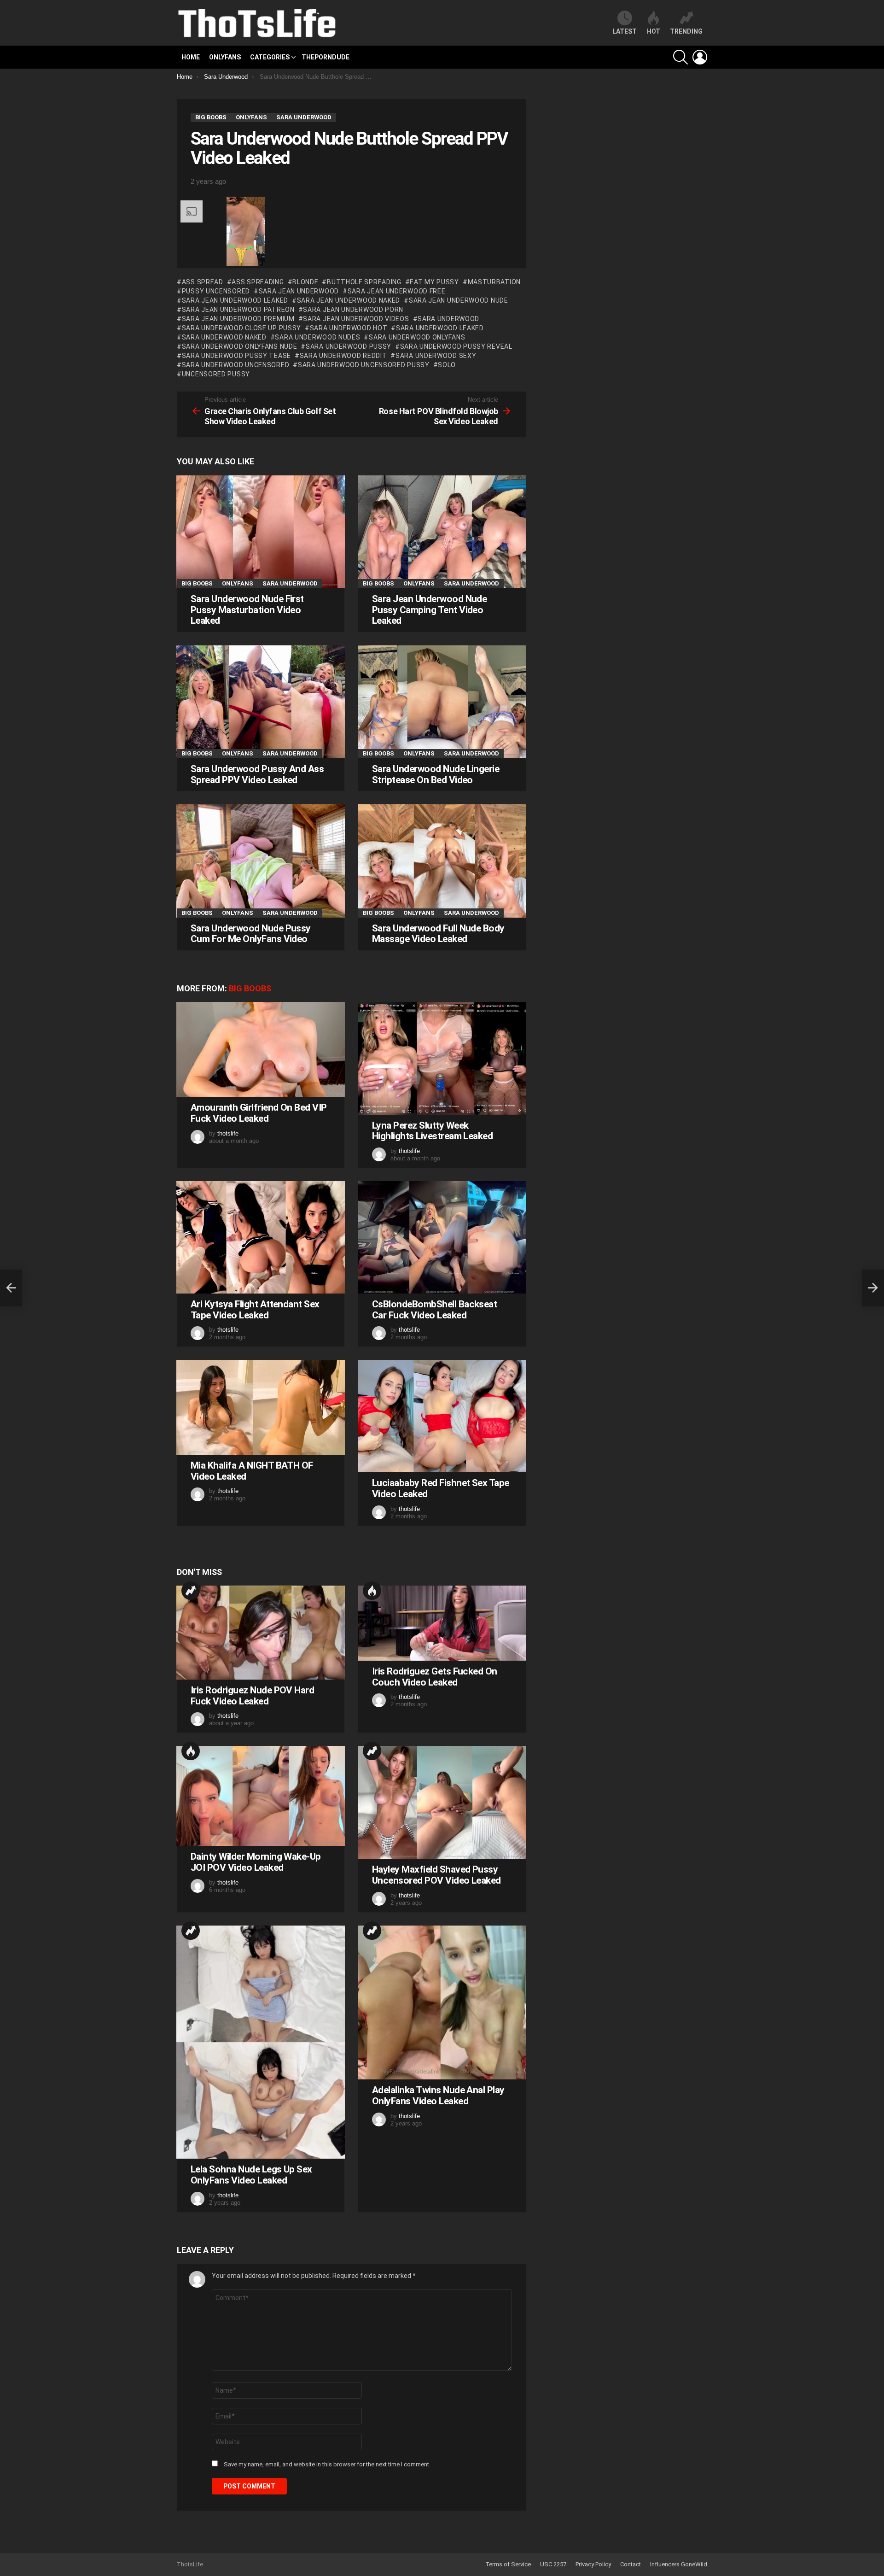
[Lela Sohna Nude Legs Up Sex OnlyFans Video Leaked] (261, 2042)
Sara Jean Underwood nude (459, 300)
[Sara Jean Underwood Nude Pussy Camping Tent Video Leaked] (442, 532)
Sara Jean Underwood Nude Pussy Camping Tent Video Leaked (429, 610)
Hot (372, 1591)
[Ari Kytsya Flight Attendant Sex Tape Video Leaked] (261, 1237)
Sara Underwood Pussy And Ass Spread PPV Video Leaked (257, 774)
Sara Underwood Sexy (436, 356)
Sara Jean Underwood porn (353, 310)
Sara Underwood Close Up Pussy (241, 328)
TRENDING (686, 31)
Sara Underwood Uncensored (236, 365)
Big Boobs (197, 583)
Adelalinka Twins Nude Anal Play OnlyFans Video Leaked (438, 2096)
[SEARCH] (680, 57)
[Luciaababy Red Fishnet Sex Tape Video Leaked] (442, 1416)
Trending (191, 1591)
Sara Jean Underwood (299, 291)
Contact (631, 2564)
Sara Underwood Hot (349, 328)
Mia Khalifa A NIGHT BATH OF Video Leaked (252, 1471)
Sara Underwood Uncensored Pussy (363, 365)
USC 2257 (553, 2564)
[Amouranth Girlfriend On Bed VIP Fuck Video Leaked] (261, 1049)
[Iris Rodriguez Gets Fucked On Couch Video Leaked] (442, 1623)
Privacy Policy (593, 2564)
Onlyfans (225, 57)
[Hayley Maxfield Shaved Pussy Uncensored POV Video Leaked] (442, 1802)
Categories (270, 57)
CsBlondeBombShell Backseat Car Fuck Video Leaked (434, 1310)
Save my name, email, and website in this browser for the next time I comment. (327, 2464)
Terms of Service (508, 2564)
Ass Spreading (258, 282)
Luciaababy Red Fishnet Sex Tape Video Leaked (441, 1488)
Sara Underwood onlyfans (417, 337)
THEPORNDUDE (326, 57)
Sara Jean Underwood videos (356, 319)
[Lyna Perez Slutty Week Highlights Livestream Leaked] (442, 1058)
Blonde (305, 282)
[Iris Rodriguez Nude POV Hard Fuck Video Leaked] (261, 1633)
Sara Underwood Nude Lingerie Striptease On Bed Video (436, 774)
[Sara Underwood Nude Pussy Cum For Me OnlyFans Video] (261, 861)
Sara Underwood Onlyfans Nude (239, 346)
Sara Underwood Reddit (343, 356)
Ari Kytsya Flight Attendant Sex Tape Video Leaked (255, 1310)
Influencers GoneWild (679, 2564)
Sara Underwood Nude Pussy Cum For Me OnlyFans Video (251, 934)
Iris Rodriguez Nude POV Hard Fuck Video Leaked (252, 1696)
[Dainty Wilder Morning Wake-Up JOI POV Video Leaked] (261, 1796)
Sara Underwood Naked (224, 337)
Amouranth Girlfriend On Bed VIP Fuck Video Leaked (259, 1113)
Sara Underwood (448, 319)
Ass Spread (203, 282)
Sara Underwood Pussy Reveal (456, 346)
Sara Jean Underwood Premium (238, 319)
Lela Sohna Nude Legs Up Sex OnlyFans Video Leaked (251, 2175)
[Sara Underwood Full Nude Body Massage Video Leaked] (442, 861)
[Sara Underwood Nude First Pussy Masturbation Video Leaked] (261, 532)
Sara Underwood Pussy (349, 346)
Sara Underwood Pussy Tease (236, 356)
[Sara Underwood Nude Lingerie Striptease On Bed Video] (442, 702)
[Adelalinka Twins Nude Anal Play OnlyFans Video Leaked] (442, 2003)
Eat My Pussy (434, 282)
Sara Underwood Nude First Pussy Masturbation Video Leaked (247, 610)
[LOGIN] (700, 57)
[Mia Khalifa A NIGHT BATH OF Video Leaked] (261, 1407)
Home (191, 57)
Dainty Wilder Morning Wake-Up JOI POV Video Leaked (256, 1862)
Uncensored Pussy (216, 374)
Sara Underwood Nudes (317, 337)
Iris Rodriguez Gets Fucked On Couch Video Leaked (435, 1677)
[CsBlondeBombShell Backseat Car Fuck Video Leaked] (442, 1237)
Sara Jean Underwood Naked (349, 300)
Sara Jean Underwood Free (397, 291)
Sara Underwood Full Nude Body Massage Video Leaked (438, 934)
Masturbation (494, 282)
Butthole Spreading (364, 282)
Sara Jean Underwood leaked (235, 300)
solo (447, 365)
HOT (654, 31)
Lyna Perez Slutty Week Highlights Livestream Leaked (432, 1131)
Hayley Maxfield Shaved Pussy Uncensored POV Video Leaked (436, 1875)
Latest (625, 31)
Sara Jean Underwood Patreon (238, 310)
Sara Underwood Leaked (440, 328)
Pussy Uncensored (216, 291)
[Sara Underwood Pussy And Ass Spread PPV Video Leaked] (261, 702)
